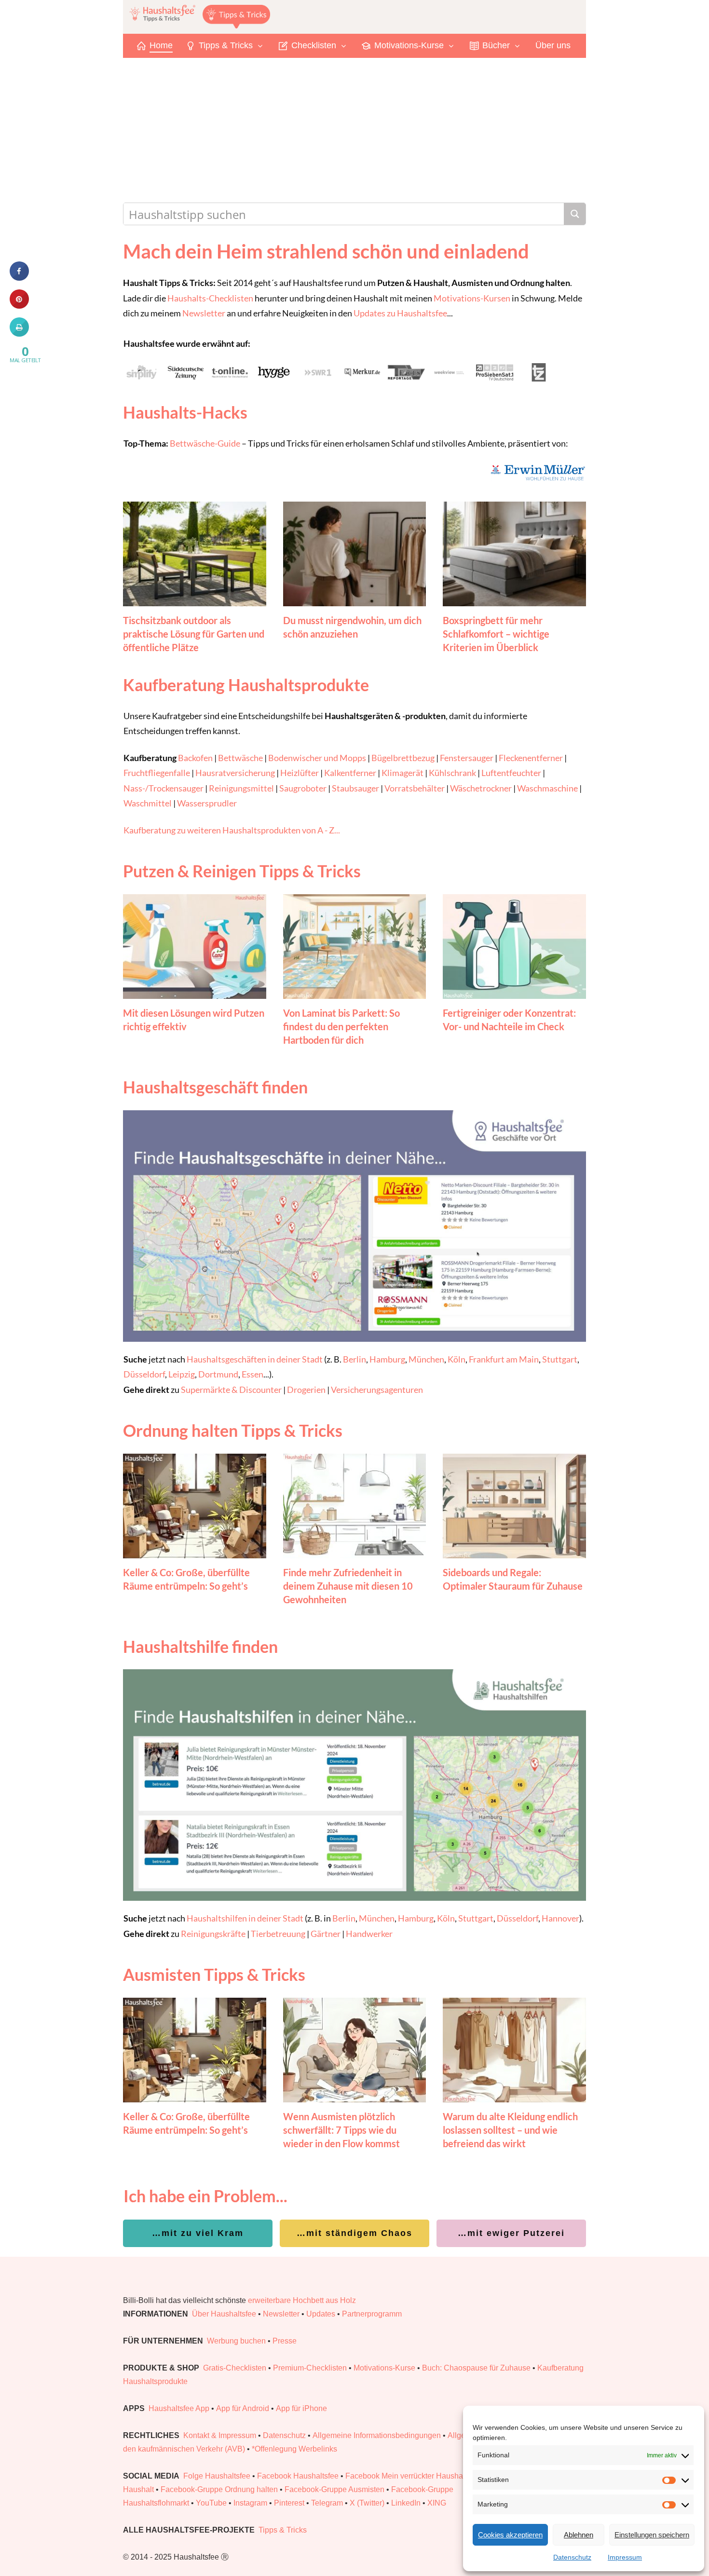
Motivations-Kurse (384, 2368)
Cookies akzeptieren (510, 2535)
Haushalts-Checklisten (210, 298)
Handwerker (369, 1934)
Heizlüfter (300, 773)
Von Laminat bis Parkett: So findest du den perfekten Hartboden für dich (341, 1026)
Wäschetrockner (481, 788)
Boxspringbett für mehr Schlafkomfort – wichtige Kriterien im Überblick (496, 634)
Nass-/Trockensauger (164, 788)
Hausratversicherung (235, 773)
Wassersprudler (207, 803)
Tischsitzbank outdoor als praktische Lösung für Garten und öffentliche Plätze (194, 634)
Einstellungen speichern (652, 2535)
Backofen (195, 758)
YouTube (211, 2503)
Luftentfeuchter (511, 773)
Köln (457, 1359)
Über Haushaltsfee (224, 2314)
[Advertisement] (354, 130)
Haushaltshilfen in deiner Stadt (245, 1918)
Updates (321, 2314)
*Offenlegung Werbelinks (294, 2449)
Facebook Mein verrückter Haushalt (406, 2476)
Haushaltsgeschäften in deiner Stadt (255, 1359)
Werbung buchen (236, 2341)
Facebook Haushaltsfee (298, 2476)
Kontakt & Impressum (220, 2435)
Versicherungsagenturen (377, 1390)
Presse (285, 2341)
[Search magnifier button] (575, 214)
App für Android (243, 2408)
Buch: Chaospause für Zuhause (476, 2368)
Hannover (560, 1918)
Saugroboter (303, 788)
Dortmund (218, 1374)
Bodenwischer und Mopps (317, 758)
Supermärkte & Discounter (231, 1390)
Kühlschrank (452, 773)
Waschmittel (148, 803)
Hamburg (387, 1359)
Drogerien (306, 1390)
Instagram (250, 2503)
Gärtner (326, 1934)
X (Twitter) (367, 2503)
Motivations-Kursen (472, 298)
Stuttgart (560, 1359)
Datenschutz (572, 2557)
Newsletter (204, 313)
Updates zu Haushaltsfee (400, 313)
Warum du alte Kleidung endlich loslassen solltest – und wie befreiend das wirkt (510, 2130)
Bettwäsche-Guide (205, 443)
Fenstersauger (467, 758)
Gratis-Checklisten (235, 2368)
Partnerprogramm (372, 2314)
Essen (252, 1374)
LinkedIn (406, 2503)
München (426, 1359)
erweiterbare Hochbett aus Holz (302, 2300)
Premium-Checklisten (310, 2368)
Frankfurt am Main (504, 1359)
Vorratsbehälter (415, 788)
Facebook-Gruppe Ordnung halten (219, 2489)
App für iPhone (301, 2408)
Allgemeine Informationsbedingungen (377, 2435)
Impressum (625, 2557)
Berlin (354, 1359)
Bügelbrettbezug (403, 758)
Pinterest (289, 2503)
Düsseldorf (144, 1374)
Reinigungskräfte (213, 1934)
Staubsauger (355, 788)
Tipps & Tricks (283, 2530)
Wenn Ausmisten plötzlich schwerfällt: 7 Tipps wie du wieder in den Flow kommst (341, 2130)
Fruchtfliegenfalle (157, 773)
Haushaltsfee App (179, 2408)
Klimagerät (402, 773)
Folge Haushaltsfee (217, 2476)
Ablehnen (579, 2535)
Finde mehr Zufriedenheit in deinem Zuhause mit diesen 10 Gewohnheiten (348, 1586)
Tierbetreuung (278, 1934)
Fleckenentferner (531, 758)
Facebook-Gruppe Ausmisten (334, 2489)
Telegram (327, 2503)
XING (437, 2503)
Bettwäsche (240, 758)
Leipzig (182, 1374)
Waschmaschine (547, 788)
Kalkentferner (350, 773)
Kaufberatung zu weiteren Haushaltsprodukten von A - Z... (232, 830)
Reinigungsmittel (241, 788)
